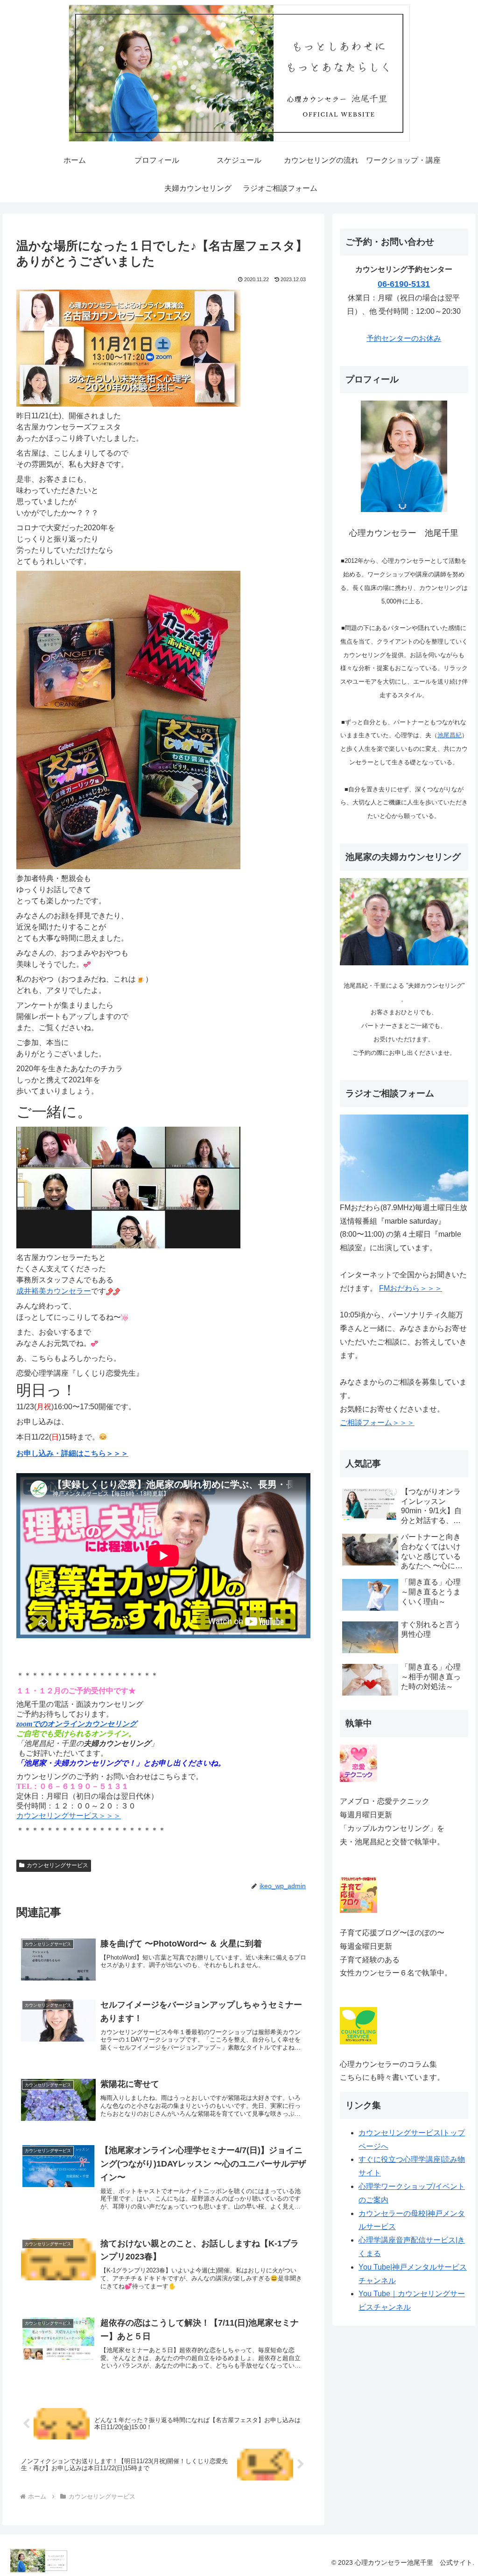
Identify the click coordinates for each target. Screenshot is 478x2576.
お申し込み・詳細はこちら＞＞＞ (72, 1453)
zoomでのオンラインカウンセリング (77, 1724)
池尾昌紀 (450, 735)
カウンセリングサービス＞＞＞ (69, 1816)
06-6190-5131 (404, 284)
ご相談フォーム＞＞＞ (377, 1423)
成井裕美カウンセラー (54, 1291)
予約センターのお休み (404, 338)
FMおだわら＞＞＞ (411, 1288)
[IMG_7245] (128, 1187)
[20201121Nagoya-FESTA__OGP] (128, 348)
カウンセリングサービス (57, 1865)
